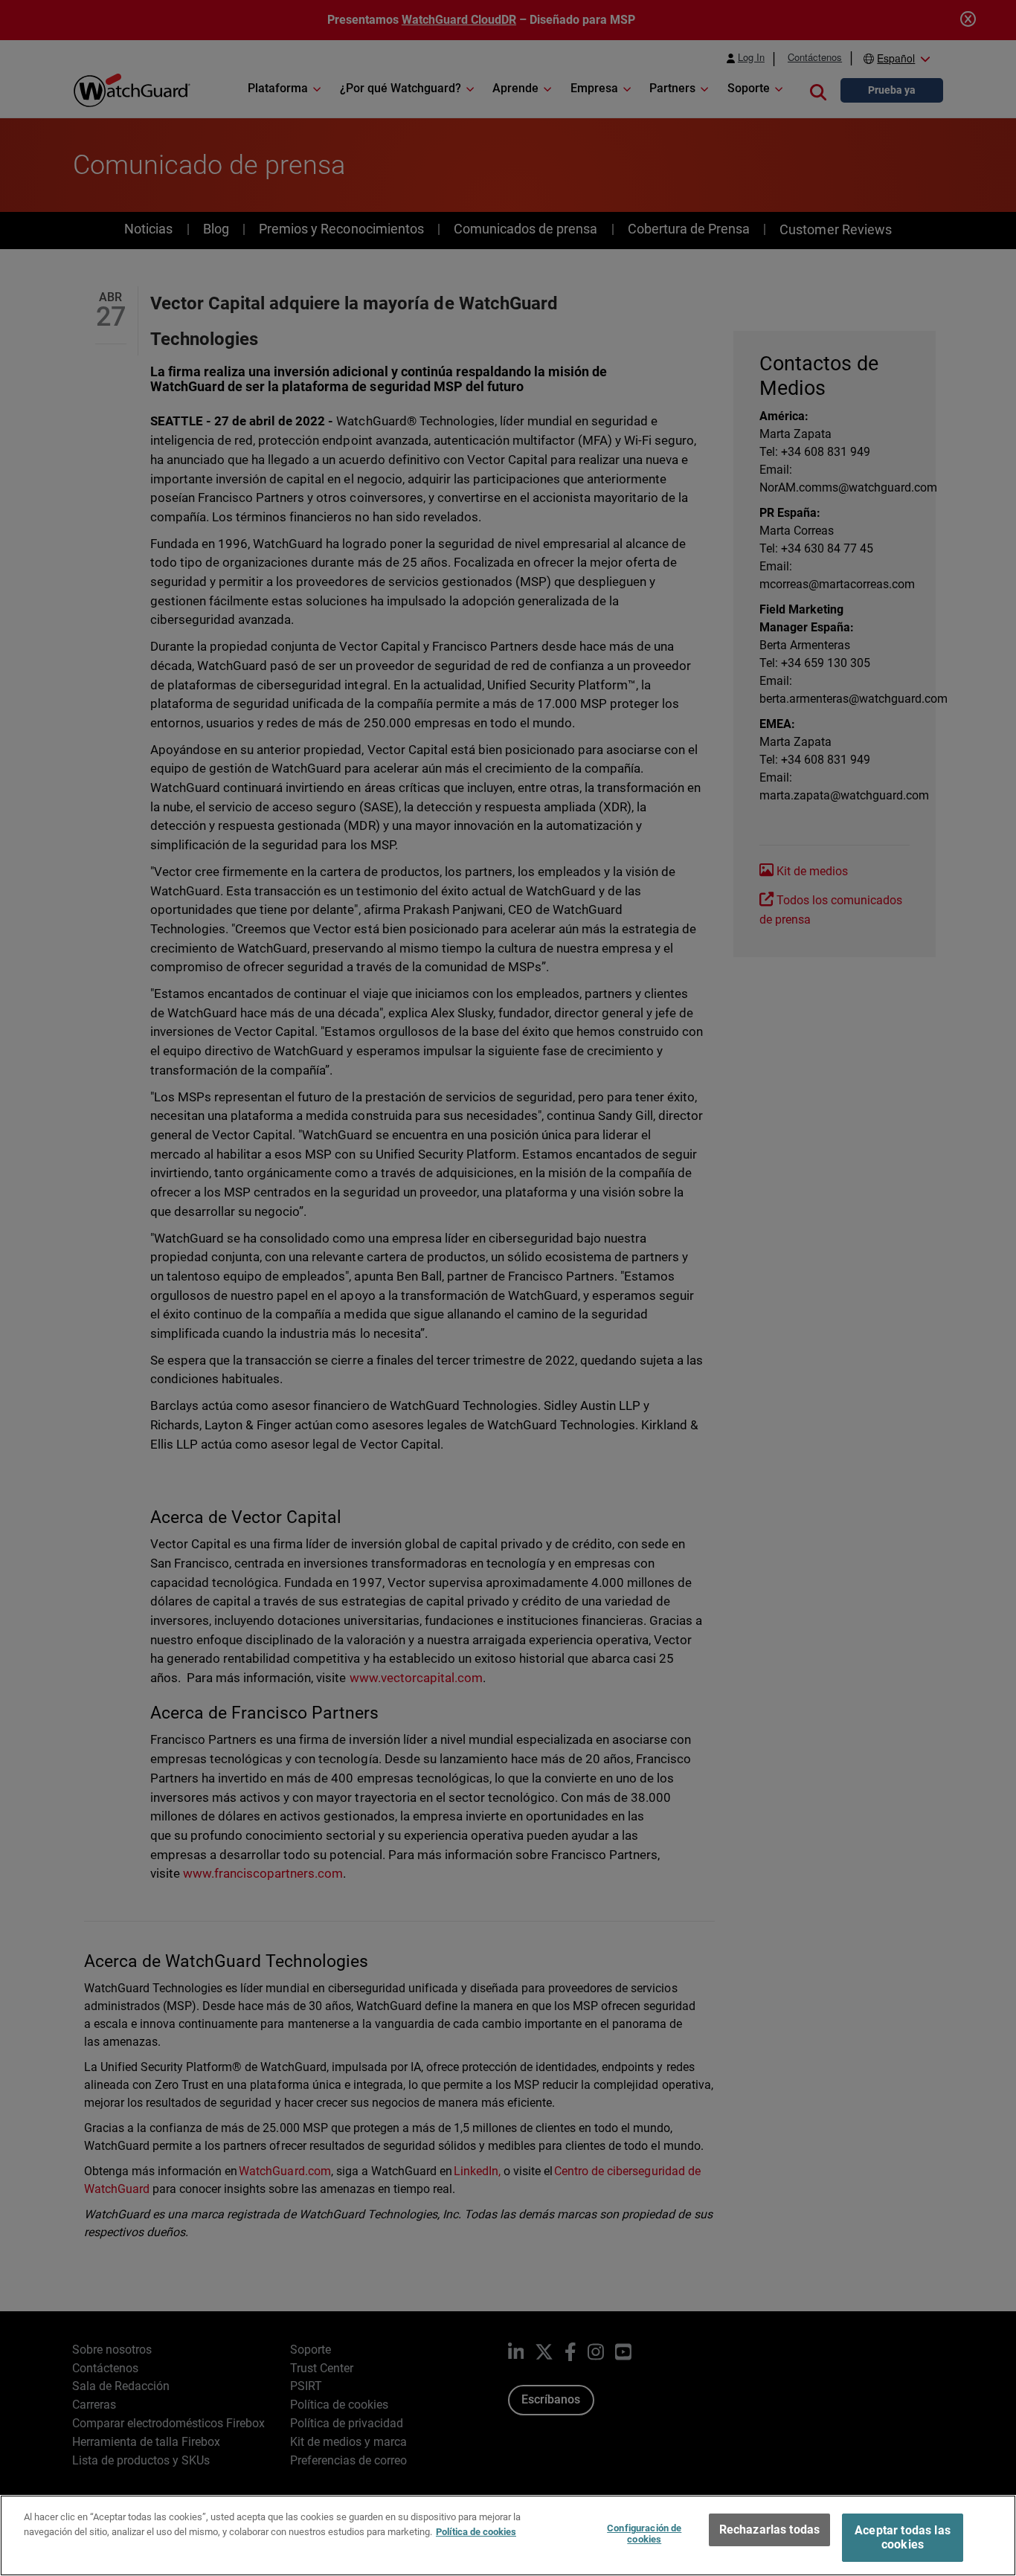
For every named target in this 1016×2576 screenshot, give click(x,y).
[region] (508, 2535)
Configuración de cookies (644, 2534)
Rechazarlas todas (770, 2530)
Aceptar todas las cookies (903, 2537)
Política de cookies (476, 2531)
